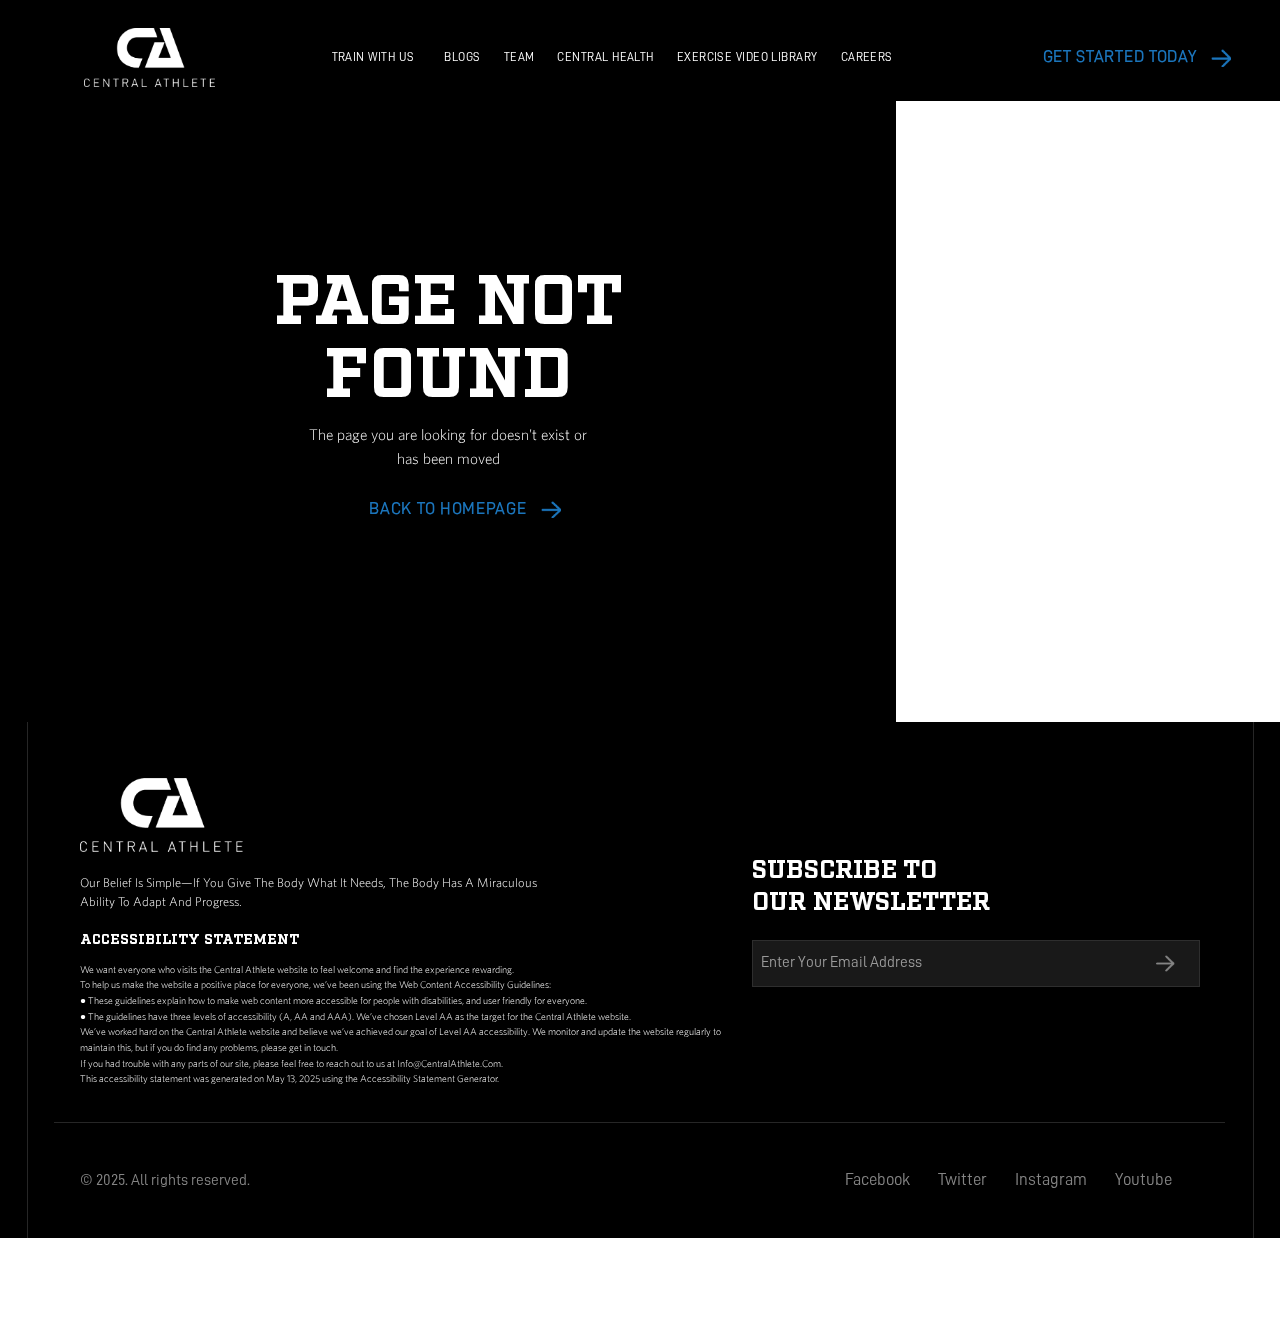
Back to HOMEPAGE (447, 508)
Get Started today (1120, 56)
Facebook (877, 1179)
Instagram (1051, 1179)
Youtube (1143, 1179)
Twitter (962, 1179)
